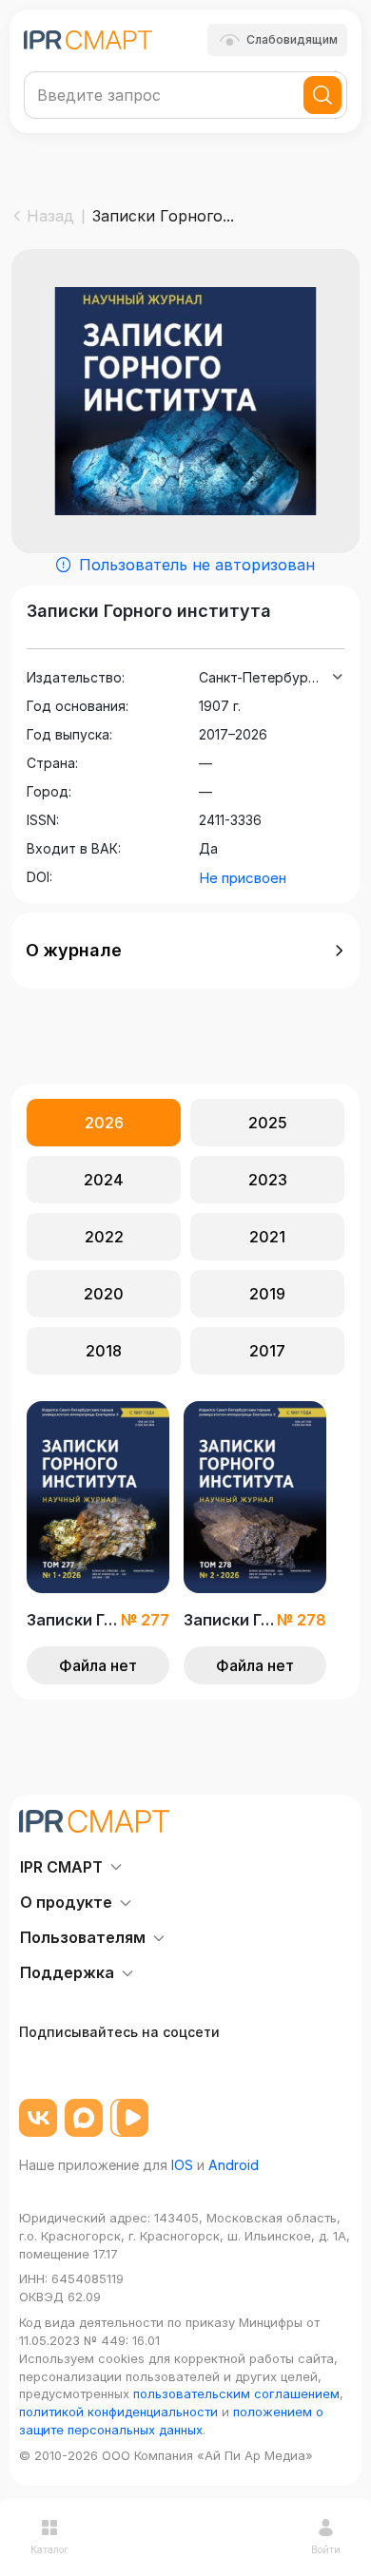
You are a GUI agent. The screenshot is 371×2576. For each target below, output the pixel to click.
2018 (104, 1351)
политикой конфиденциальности (118, 2412)
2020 (104, 1294)
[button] (185, 951)
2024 (104, 1180)
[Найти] (322, 95)
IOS (182, 2165)
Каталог (49, 2549)
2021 (267, 1237)
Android (234, 2165)
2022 (104, 1237)
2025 (268, 1123)
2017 (267, 1351)
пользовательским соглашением (236, 2393)
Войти (326, 2549)
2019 (267, 1294)
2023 (268, 1180)
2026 (104, 1123)
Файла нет (98, 1665)
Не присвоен (243, 878)
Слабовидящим (292, 39)
